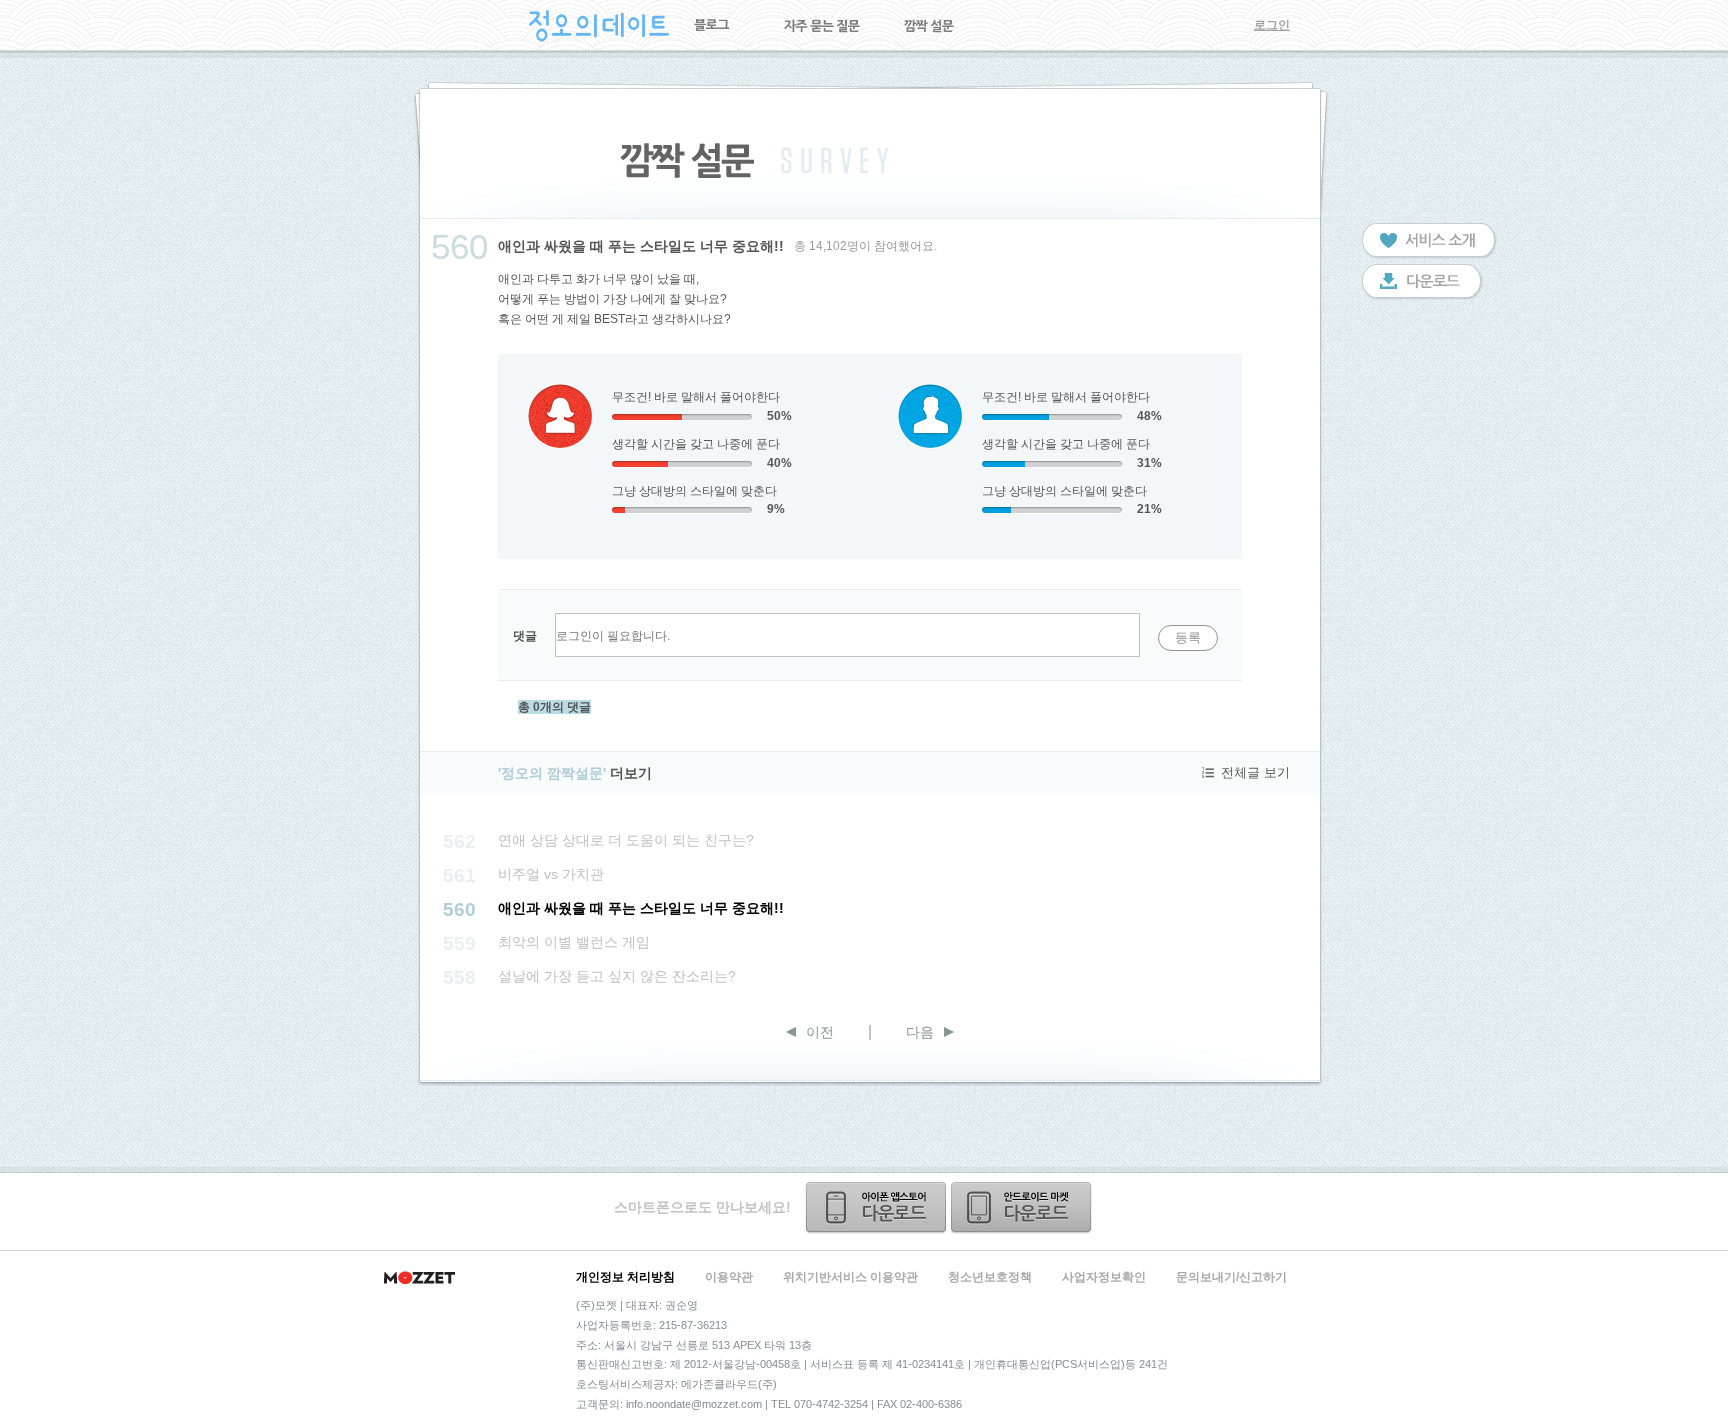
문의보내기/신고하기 (1231, 1277)
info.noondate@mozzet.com (694, 1404)
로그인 (1272, 25)
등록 (1188, 637)
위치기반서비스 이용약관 (850, 1277)
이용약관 (729, 1277)
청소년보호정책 (990, 1277)
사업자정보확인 (1104, 1277)
